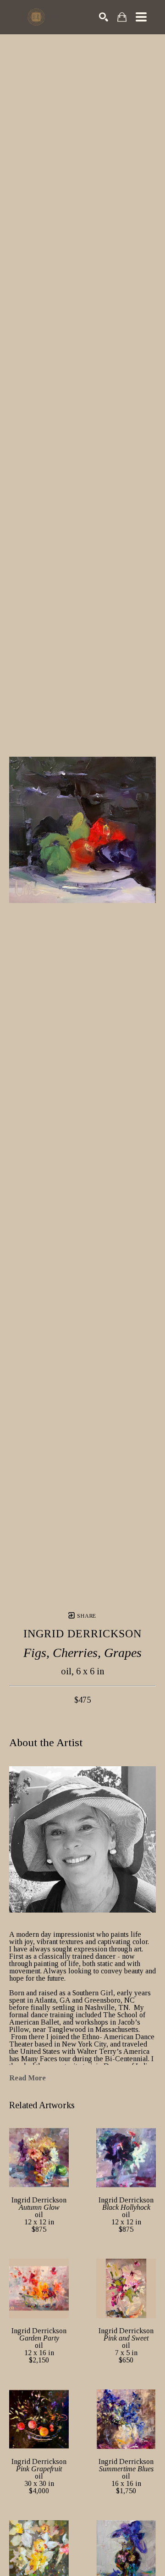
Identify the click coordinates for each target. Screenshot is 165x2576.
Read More (27, 2078)
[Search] (104, 17)
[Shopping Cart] (122, 17)
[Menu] (141, 17)
